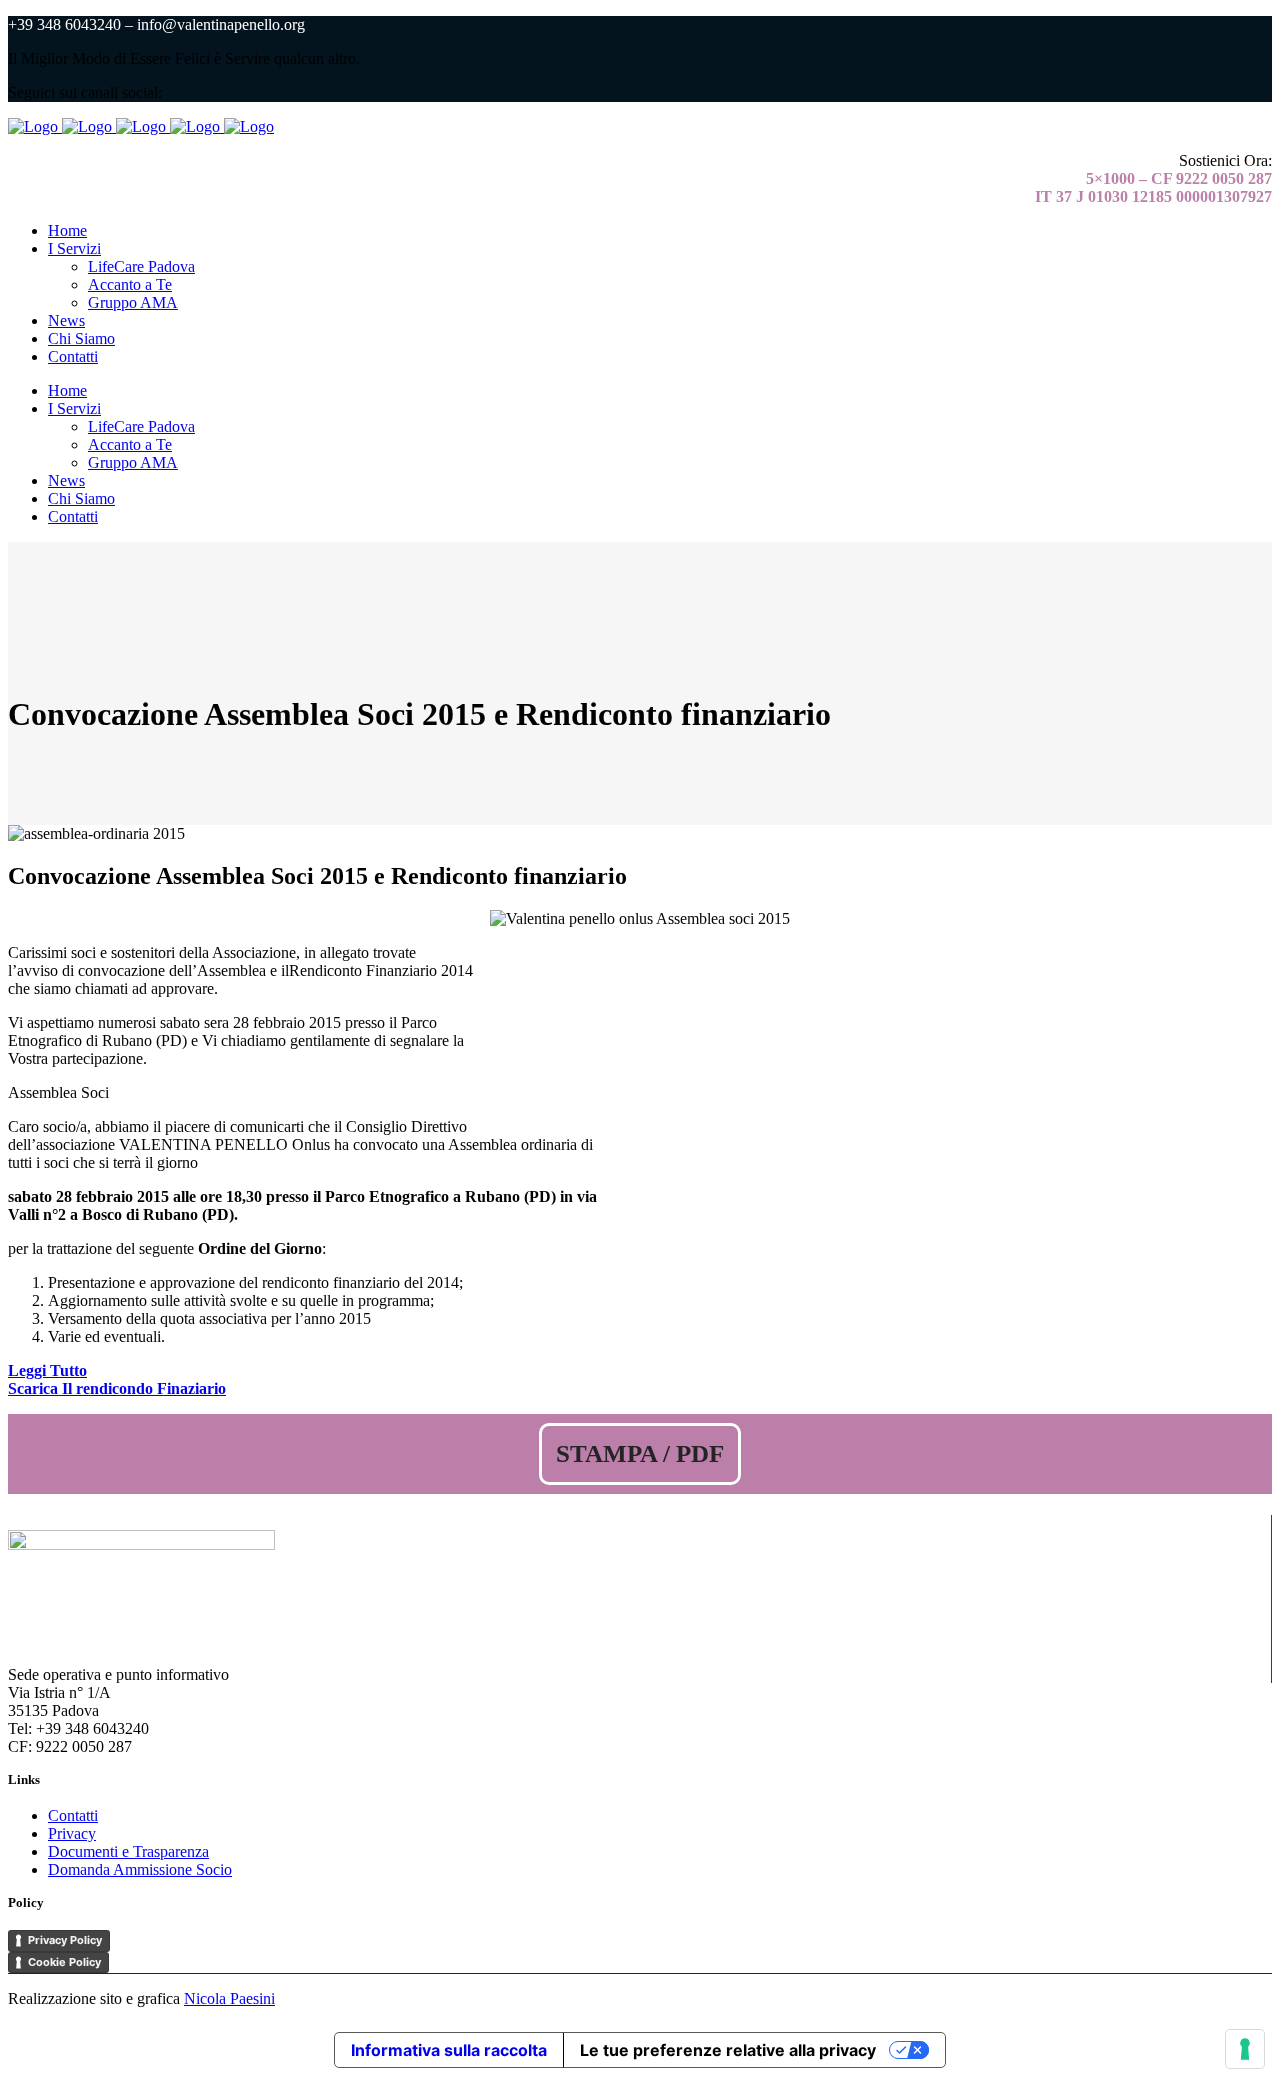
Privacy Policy (65, 1940)
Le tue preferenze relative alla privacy (728, 2050)
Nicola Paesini (229, 1998)
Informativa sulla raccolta (449, 2050)
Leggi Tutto (47, 1370)
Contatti (73, 1815)
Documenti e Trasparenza (128, 1851)
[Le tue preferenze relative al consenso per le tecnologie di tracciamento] (1245, 2049)
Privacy (72, 1833)
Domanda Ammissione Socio (140, 1869)
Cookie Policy (64, 1962)
